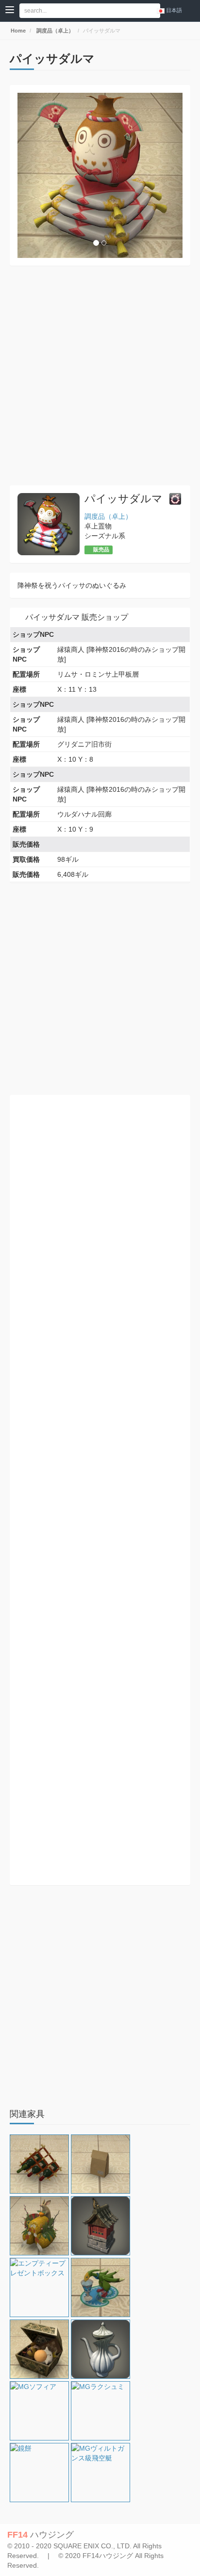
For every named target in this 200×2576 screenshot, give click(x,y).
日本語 (174, 10)
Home (17, 31)
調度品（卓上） (54, 31)
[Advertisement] (100, 375)
